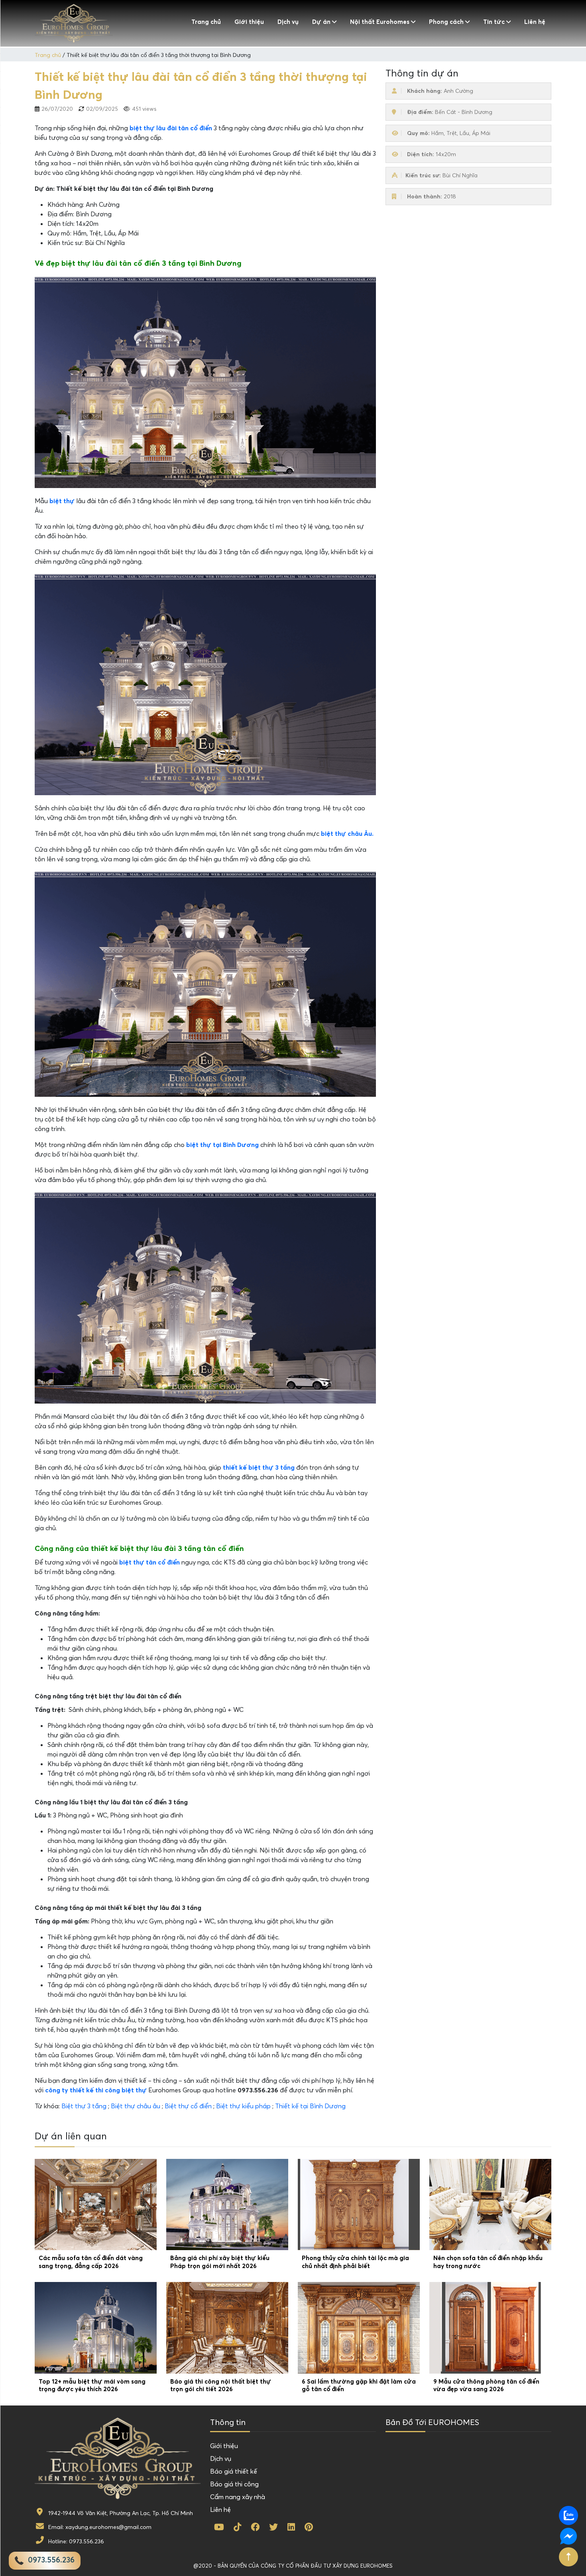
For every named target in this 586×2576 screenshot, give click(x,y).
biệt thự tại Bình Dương (222, 1145)
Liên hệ (535, 22)
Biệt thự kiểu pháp (243, 2106)
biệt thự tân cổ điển (149, 1562)
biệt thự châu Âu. (347, 833)
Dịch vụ (288, 22)
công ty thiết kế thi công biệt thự (96, 2090)
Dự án (321, 22)
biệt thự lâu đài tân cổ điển (171, 128)
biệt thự (62, 501)
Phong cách (446, 22)
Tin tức (494, 22)
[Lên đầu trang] (568, 2557)
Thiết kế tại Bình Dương (310, 2106)
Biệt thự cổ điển (188, 2106)
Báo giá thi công (234, 2484)
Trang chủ (206, 22)
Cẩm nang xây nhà (238, 2497)
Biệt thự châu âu (136, 2106)
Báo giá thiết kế (234, 2471)
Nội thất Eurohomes (380, 22)
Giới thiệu (249, 22)
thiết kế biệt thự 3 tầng (259, 1467)
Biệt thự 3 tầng (84, 2106)
